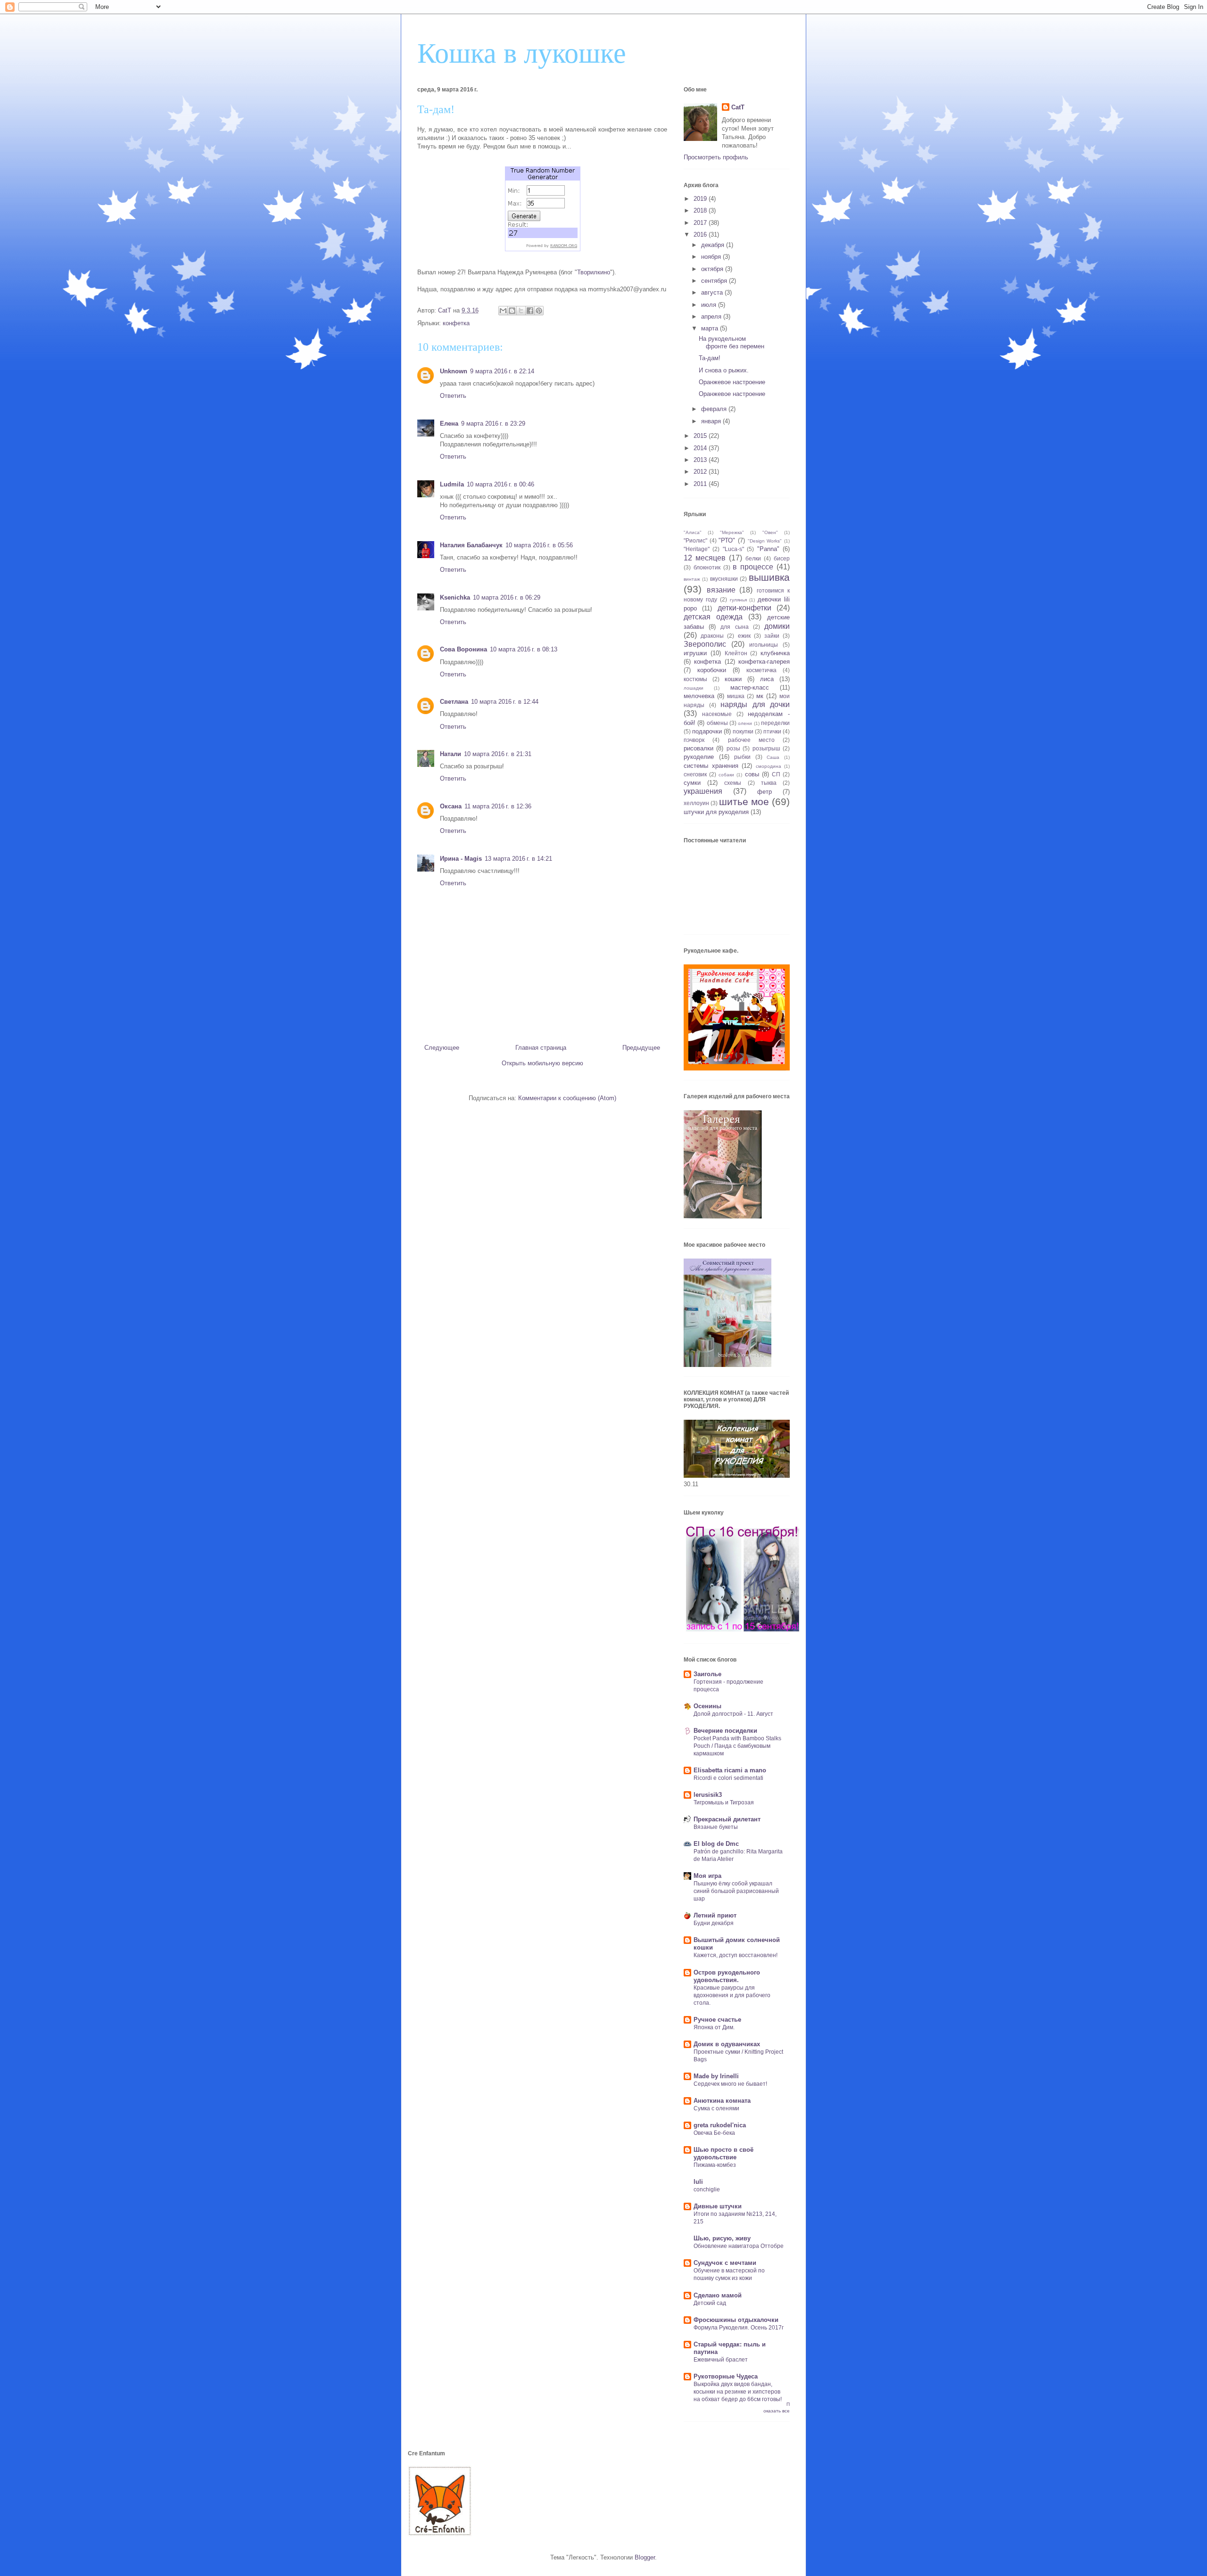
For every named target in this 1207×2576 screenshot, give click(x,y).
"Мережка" (732, 532)
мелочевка (699, 696)
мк (760, 696)
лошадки (694, 688)
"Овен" (770, 532)
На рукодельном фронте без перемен (732, 342)
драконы (712, 636)
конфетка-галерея (764, 662)
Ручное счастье (717, 2020)
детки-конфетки (744, 608)
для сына (734, 627)
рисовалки (699, 748)
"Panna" (768, 549)
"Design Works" (765, 541)
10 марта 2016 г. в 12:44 (505, 702)
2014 (701, 448)
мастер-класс (750, 687)
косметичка (761, 670)
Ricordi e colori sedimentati (728, 1778)
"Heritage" (697, 549)
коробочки (712, 670)
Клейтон (736, 653)
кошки (733, 679)
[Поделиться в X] (521, 311)
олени (745, 723)
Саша (773, 757)
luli (698, 2182)
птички (772, 731)
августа (713, 292)
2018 (701, 210)
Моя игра (707, 1876)
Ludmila (452, 484)
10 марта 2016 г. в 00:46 (500, 484)
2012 (701, 472)
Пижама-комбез (715, 2165)
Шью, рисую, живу (722, 2238)
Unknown (454, 371)
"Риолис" (695, 540)
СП (776, 774)
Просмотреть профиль (716, 157)
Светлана (454, 702)
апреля (712, 317)
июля (710, 305)
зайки (772, 636)
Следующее (442, 1048)
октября (713, 269)
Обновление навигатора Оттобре (739, 2246)
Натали (451, 754)
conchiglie (707, 2189)
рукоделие (699, 757)
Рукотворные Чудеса (726, 2376)
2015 (701, 436)
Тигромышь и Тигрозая (724, 1802)
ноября (712, 257)
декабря (714, 245)
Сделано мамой (718, 2295)
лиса (767, 679)
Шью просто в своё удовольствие (723, 2153)
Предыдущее (641, 1048)
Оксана (451, 806)
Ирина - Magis (461, 859)
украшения (703, 791)
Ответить (453, 396)
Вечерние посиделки (725, 1731)
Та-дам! (710, 358)
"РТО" (727, 540)
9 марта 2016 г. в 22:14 (502, 371)
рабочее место (751, 740)
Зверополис (705, 644)
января (712, 421)
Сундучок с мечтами (725, 2263)
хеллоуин (696, 803)
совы (752, 774)
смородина (769, 766)
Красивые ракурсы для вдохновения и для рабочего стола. (732, 1995)
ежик (744, 636)
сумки (692, 783)
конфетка (456, 323)
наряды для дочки (755, 704)
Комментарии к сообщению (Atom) (567, 1098)
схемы (733, 783)
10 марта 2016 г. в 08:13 (524, 649)
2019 (701, 199)
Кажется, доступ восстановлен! (736, 1955)
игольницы (764, 645)
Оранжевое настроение (732, 382)
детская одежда (713, 617)
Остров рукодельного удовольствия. (727, 1976)
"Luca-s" (733, 549)
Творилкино (594, 272)
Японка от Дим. (714, 2027)
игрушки (695, 653)
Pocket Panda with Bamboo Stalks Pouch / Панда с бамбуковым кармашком (737, 1746)
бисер (782, 558)
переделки (775, 723)
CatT (738, 107)
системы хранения (711, 766)
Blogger (645, 2557)
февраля (715, 409)
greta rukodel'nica (720, 2125)
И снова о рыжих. (724, 370)
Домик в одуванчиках (727, 2044)
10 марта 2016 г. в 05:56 (539, 545)
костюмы (695, 679)
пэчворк (694, 740)
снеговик (695, 774)
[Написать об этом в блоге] (512, 311)
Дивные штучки (718, 2206)
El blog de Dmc (716, 1844)
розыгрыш (766, 748)
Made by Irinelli (716, 2076)
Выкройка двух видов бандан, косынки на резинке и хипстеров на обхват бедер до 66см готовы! (738, 2392)
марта (711, 328)
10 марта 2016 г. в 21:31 (498, 754)
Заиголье (707, 1674)
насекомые (717, 714)
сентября (715, 281)
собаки (726, 775)
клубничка (775, 653)
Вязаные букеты (716, 1827)
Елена (449, 424)
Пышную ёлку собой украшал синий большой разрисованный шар (736, 1891)
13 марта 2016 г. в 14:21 (518, 859)
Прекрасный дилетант (727, 1819)
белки (753, 558)
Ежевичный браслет (721, 2360)
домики (777, 626)
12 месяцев (705, 558)
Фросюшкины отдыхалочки (736, 2320)
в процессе (753, 567)
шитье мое (744, 802)
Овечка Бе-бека (714, 2133)
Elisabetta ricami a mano (730, 1770)
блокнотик (707, 567)
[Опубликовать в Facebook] (530, 311)
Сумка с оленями (716, 2108)
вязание (721, 590)
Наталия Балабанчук (471, 545)
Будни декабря (714, 1923)
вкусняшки (724, 579)
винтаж (692, 579)
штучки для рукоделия (716, 812)
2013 (701, 460)
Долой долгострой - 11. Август (733, 1714)
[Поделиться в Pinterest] (539, 311)
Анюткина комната (722, 2101)
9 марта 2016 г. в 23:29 (493, 424)
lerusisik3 (708, 1795)
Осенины (707, 1706)
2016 (701, 235)
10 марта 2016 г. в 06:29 (507, 597)
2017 (701, 223)
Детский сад (710, 2303)
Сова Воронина (463, 649)
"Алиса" (693, 532)
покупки (743, 731)
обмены (717, 723)
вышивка (769, 577)
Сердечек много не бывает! (730, 2084)
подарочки (707, 731)
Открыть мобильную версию (542, 1063)
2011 (701, 484)
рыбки (742, 757)
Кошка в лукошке (522, 53)
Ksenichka (455, 597)
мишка (736, 696)
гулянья (738, 600)
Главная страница (541, 1048)
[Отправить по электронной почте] (503, 311)
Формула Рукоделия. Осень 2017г (739, 2328)
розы (733, 748)
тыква (769, 783)
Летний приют (715, 1915)
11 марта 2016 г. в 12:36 (498, 806)
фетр (765, 792)
